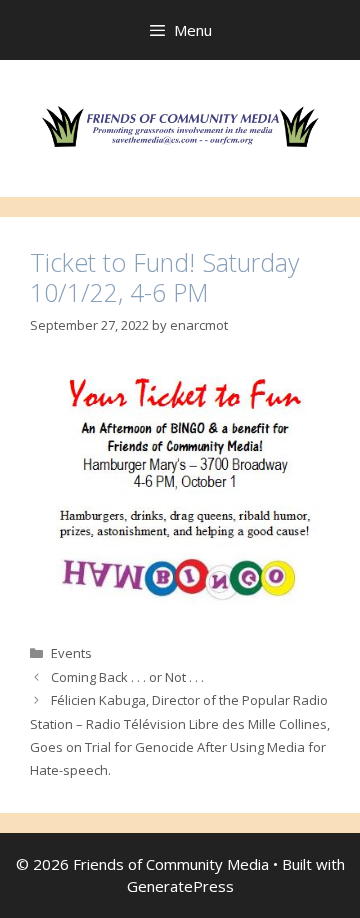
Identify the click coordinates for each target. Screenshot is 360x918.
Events (71, 653)
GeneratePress (180, 886)
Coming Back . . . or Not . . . (127, 677)
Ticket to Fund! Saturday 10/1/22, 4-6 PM (164, 277)
